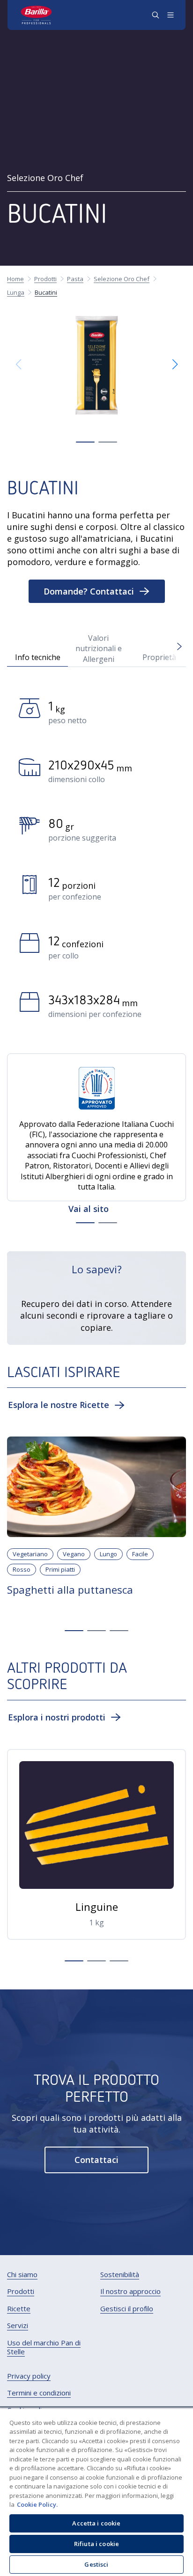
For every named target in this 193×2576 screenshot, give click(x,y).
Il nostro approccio (130, 2291)
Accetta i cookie (96, 2523)
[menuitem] (22, 2275)
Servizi (18, 2326)
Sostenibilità (120, 2275)
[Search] (156, 15)
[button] (85, 442)
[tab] (37, 648)
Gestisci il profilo (127, 2309)
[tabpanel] (96, 862)
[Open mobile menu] (171, 15)
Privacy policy (29, 2376)
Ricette (19, 2309)
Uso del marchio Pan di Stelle (44, 2347)
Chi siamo (22, 2275)
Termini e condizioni (39, 2393)
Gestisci (96, 2564)
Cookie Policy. (37, 2504)
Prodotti (21, 2291)
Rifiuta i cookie (96, 2544)
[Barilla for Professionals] (37, 15)
